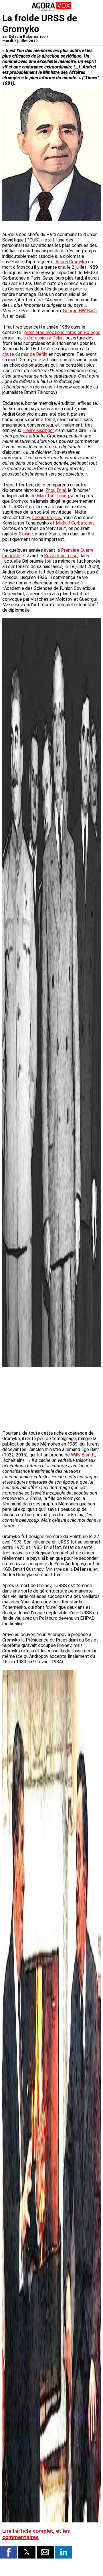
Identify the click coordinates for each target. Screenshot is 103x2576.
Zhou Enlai (56, 490)
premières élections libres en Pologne (62, 332)
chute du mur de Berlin (25, 354)
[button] (9, 2552)
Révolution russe (61, 556)
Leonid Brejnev (47, 518)
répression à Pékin (45, 338)
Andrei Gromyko (71, 262)
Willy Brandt (83, 1455)
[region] (58, 1399)
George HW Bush (80, 311)
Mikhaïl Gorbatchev (75, 523)
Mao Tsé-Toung (53, 496)
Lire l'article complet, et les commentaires (36, 2534)
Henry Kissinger (39, 430)
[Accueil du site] (51, 10)
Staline (26, 534)
